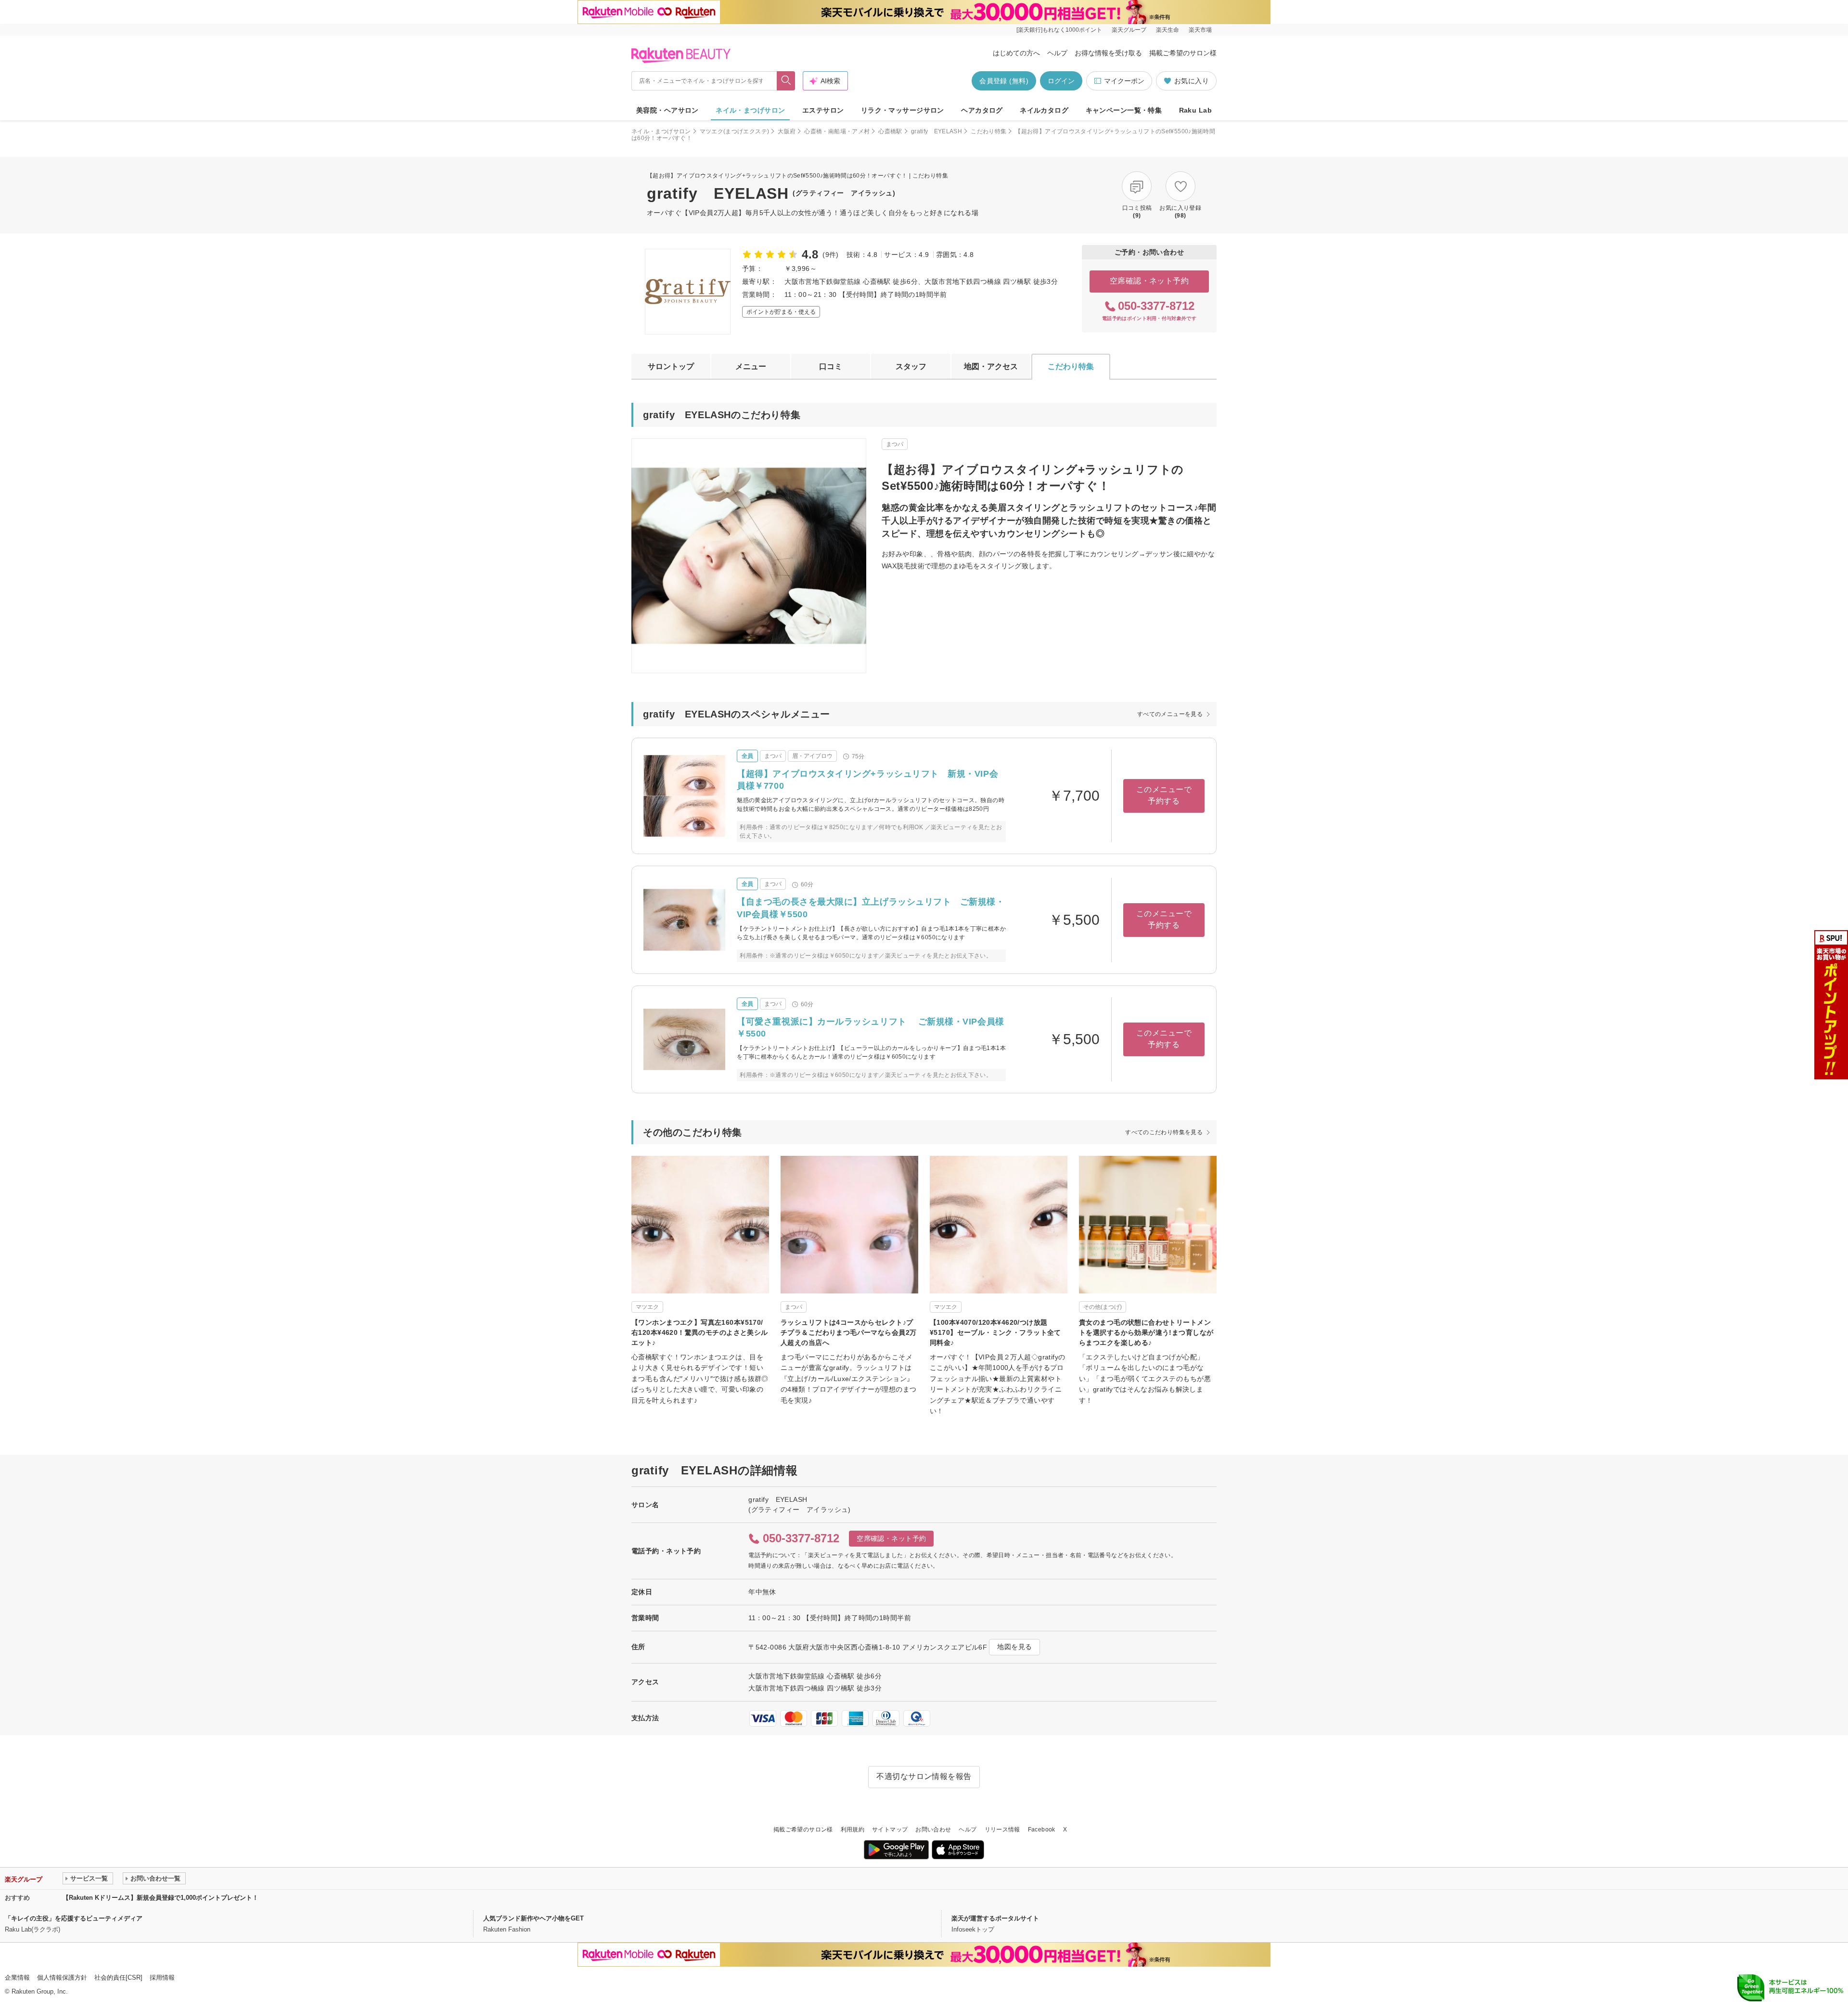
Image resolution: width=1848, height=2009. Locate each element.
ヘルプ (1057, 53)
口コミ (831, 366)
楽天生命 (1168, 30)
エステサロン (823, 110)
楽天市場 (1200, 30)
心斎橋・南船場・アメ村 (837, 131)
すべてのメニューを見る (1170, 714)
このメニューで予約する (1164, 795)
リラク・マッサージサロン (903, 110)
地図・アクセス (991, 366)
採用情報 (162, 1977)
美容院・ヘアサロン (667, 110)
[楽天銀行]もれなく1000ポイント (1059, 30)
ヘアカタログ (982, 110)
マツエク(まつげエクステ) (735, 131)
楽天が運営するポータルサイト (995, 1918)
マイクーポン (1124, 81)
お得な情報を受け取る (1108, 53)
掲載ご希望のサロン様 (1183, 53)
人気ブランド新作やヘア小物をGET (533, 1918)
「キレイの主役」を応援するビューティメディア (74, 1918)
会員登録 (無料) (1004, 81)
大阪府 (787, 131)
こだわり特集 (988, 131)
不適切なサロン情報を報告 (924, 1776)
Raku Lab (1195, 110)
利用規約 (853, 1830)
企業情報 (17, 1977)
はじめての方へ (1016, 53)
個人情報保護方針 (62, 1977)
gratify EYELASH (937, 131)
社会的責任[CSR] (118, 1977)
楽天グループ (1129, 30)
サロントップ (671, 366)
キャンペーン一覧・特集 (1124, 110)
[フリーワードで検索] (786, 81)
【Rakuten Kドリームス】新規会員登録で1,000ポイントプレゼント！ (160, 1898)
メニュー (751, 366)
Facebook (1042, 1830)
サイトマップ (890, 1830)
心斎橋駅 (890, 131)
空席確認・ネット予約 (1149, 281)
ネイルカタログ (1044, 110)
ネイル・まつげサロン (750, 110)
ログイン (1061, 81)
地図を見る (1014, 1647)
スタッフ (911, 366)
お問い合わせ (933, 1830)
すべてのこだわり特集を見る (1164, 1132)
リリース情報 (1002, 1830)
